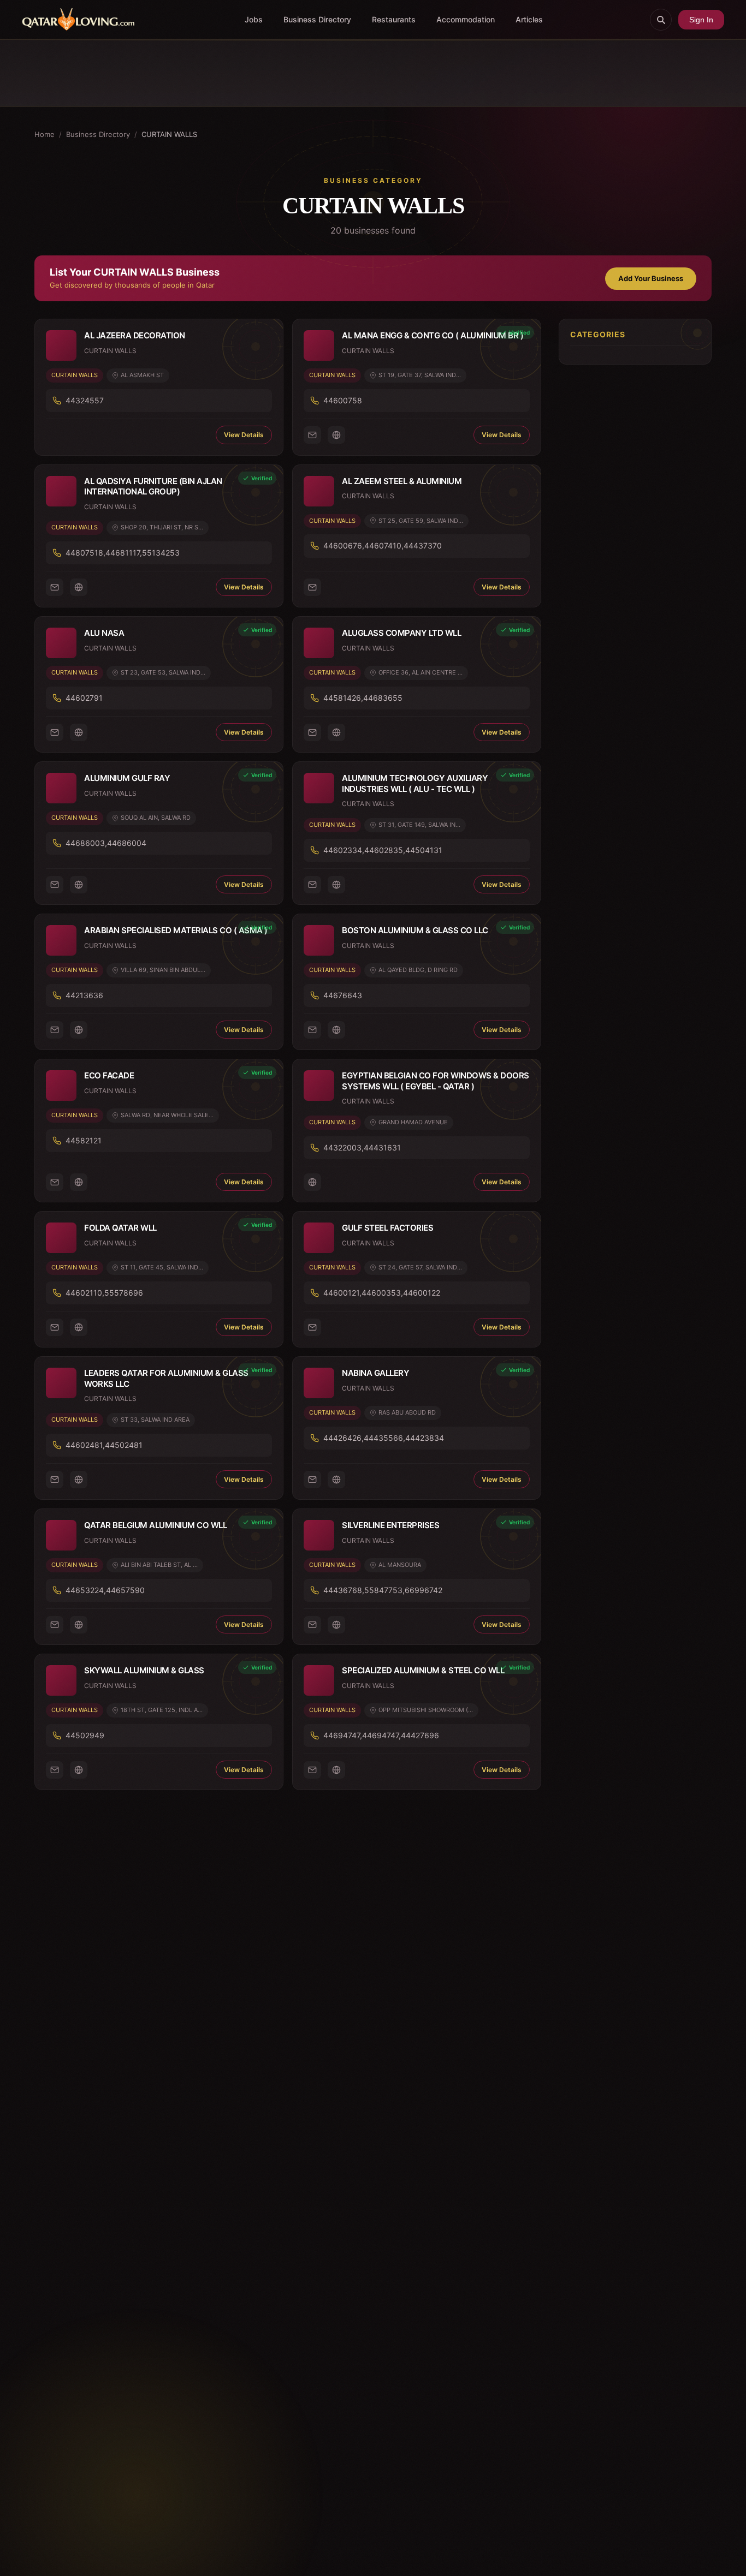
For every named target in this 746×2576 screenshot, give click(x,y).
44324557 (85, 400)
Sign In (701, 20)
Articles (529, 19)
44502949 (85, 1735)
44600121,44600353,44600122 (382, 1293)
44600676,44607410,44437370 (383, 545)
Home (45, 134)
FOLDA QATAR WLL (120, 1228)
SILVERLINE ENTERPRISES (390, 1525)
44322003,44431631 (362, 1147)
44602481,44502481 (104, 1445)
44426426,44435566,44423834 (384, 1438)
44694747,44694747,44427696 (381, 1735)
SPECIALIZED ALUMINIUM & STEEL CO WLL (423, 1670)
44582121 (84, 1140)
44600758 (343, 400)
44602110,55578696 (104, 1293)
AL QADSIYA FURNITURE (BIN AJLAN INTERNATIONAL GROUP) (153, 487)
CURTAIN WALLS (75, 375)
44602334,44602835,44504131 (383, 850)
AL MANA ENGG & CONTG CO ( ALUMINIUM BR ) (433, 335)
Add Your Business (651, 278)
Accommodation (466, 19)
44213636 (84, 995)
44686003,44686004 (106, 843)
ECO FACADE (109, 1075)
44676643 (343, 995)
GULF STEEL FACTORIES (387, 1228)
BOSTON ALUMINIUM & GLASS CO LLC (415, 930)
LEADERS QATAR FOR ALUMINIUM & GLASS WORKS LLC (166, 1378)
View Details (244, 435)
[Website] (336, 435)
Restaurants (394, 19)
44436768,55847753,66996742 (383, 1590)
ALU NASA (104, 633)
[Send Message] (312, 435)
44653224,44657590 (105, 1590)
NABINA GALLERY (375, 1373)
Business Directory (317, 19)
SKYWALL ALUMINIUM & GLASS (144, 1670)
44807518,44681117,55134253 (123, 553)
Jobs (254, 19)
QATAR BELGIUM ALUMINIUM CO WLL (155, 1525)
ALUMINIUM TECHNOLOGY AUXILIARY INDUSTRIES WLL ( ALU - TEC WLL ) (415, 783)
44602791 (84, 698)
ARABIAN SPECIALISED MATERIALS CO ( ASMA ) (176, 930)
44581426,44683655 (363, 698)
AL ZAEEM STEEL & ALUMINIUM (402, 481)
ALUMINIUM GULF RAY (127, 778)
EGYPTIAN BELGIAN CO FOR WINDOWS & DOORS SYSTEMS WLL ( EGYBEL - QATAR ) (436, 1081)
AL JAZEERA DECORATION (135, 335)
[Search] (661, 20)
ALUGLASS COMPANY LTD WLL (401, 633)
